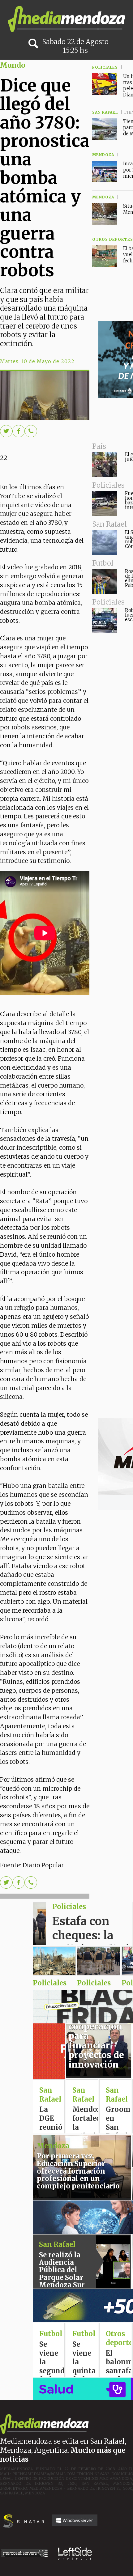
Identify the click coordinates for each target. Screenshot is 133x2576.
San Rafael (50, 2095)
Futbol (84, 2334)
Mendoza (53, 2146)
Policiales (69, 1907)
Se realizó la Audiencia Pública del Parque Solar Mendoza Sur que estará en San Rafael (62, 2277)
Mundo (13, 65)
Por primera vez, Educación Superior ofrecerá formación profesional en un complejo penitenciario (78, 2171)
